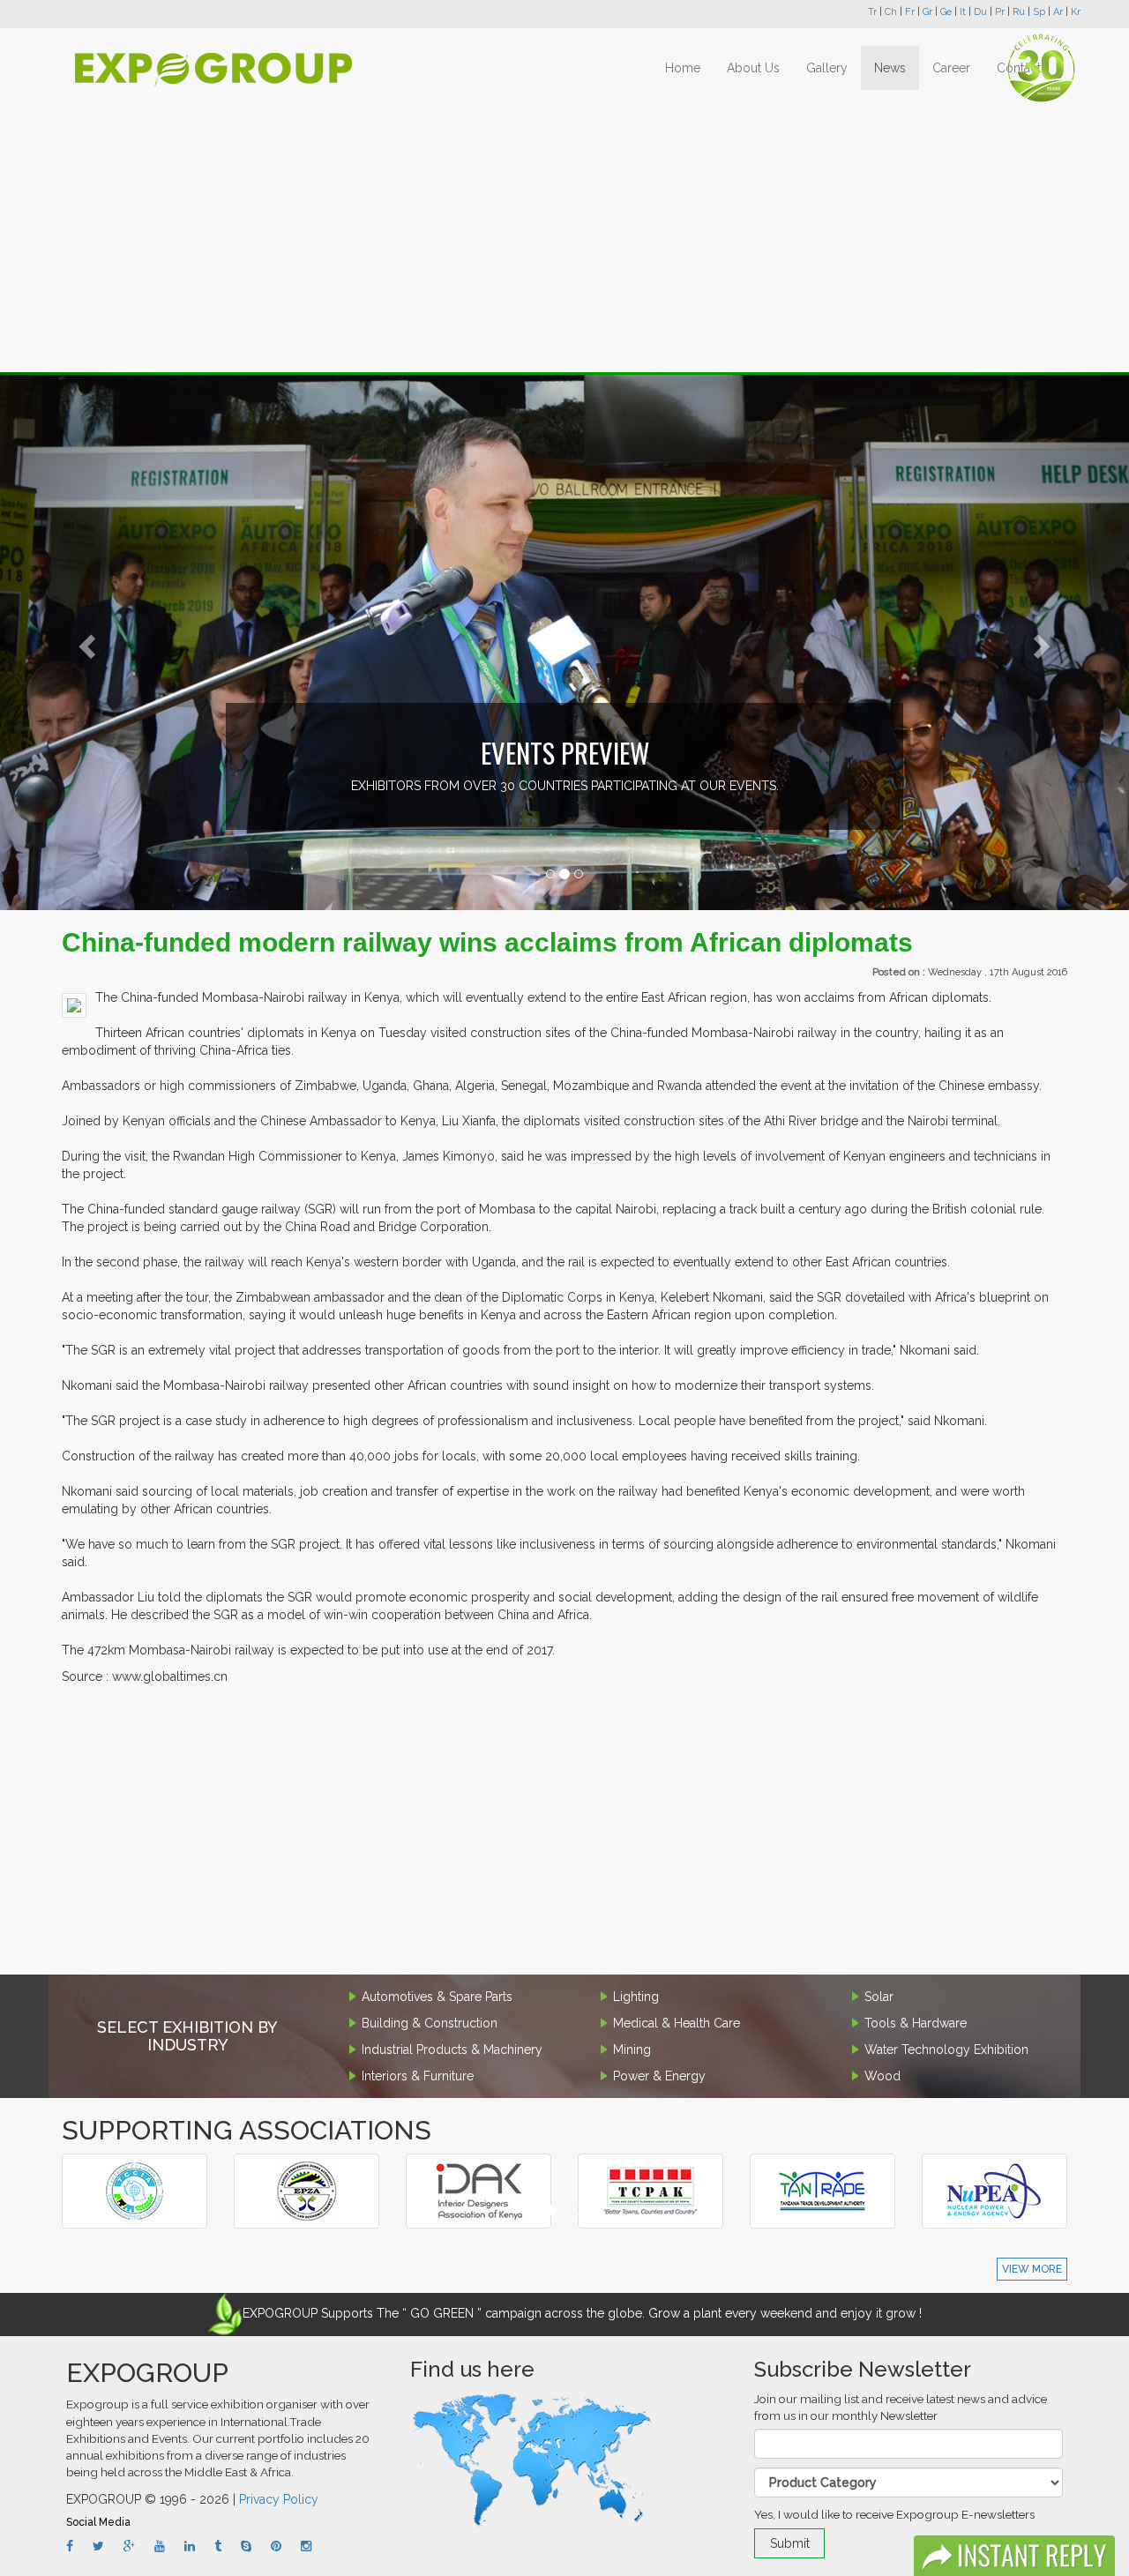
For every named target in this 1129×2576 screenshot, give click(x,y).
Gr (927, 12)
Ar (1058, 12)
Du (980, 12)
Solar (879, 1997)
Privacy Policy (279, 2499)
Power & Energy (659, 2076)
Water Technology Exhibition (946, 2050)
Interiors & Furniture (418, 2076)
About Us (753, 68)
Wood (882, 2076)
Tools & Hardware (916, 2023)
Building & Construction (430, 2023)
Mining (632, 2050)
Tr (872, 12)
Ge (946, 12)
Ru (1019, 12)
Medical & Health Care (677, 2023)
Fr (910, 12)
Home (683, 68)
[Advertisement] (564, 231)
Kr (1076, 12)
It (963, 12)
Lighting (636, 1997)
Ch (891, 12)
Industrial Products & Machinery (452, 2050)
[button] (85, 642)
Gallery (827, 68)
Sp (1039, 12)
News (890, 68)
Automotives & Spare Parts (437, 1997)
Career (951, 68)
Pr (1000, 12)
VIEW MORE (1032, 2269)
